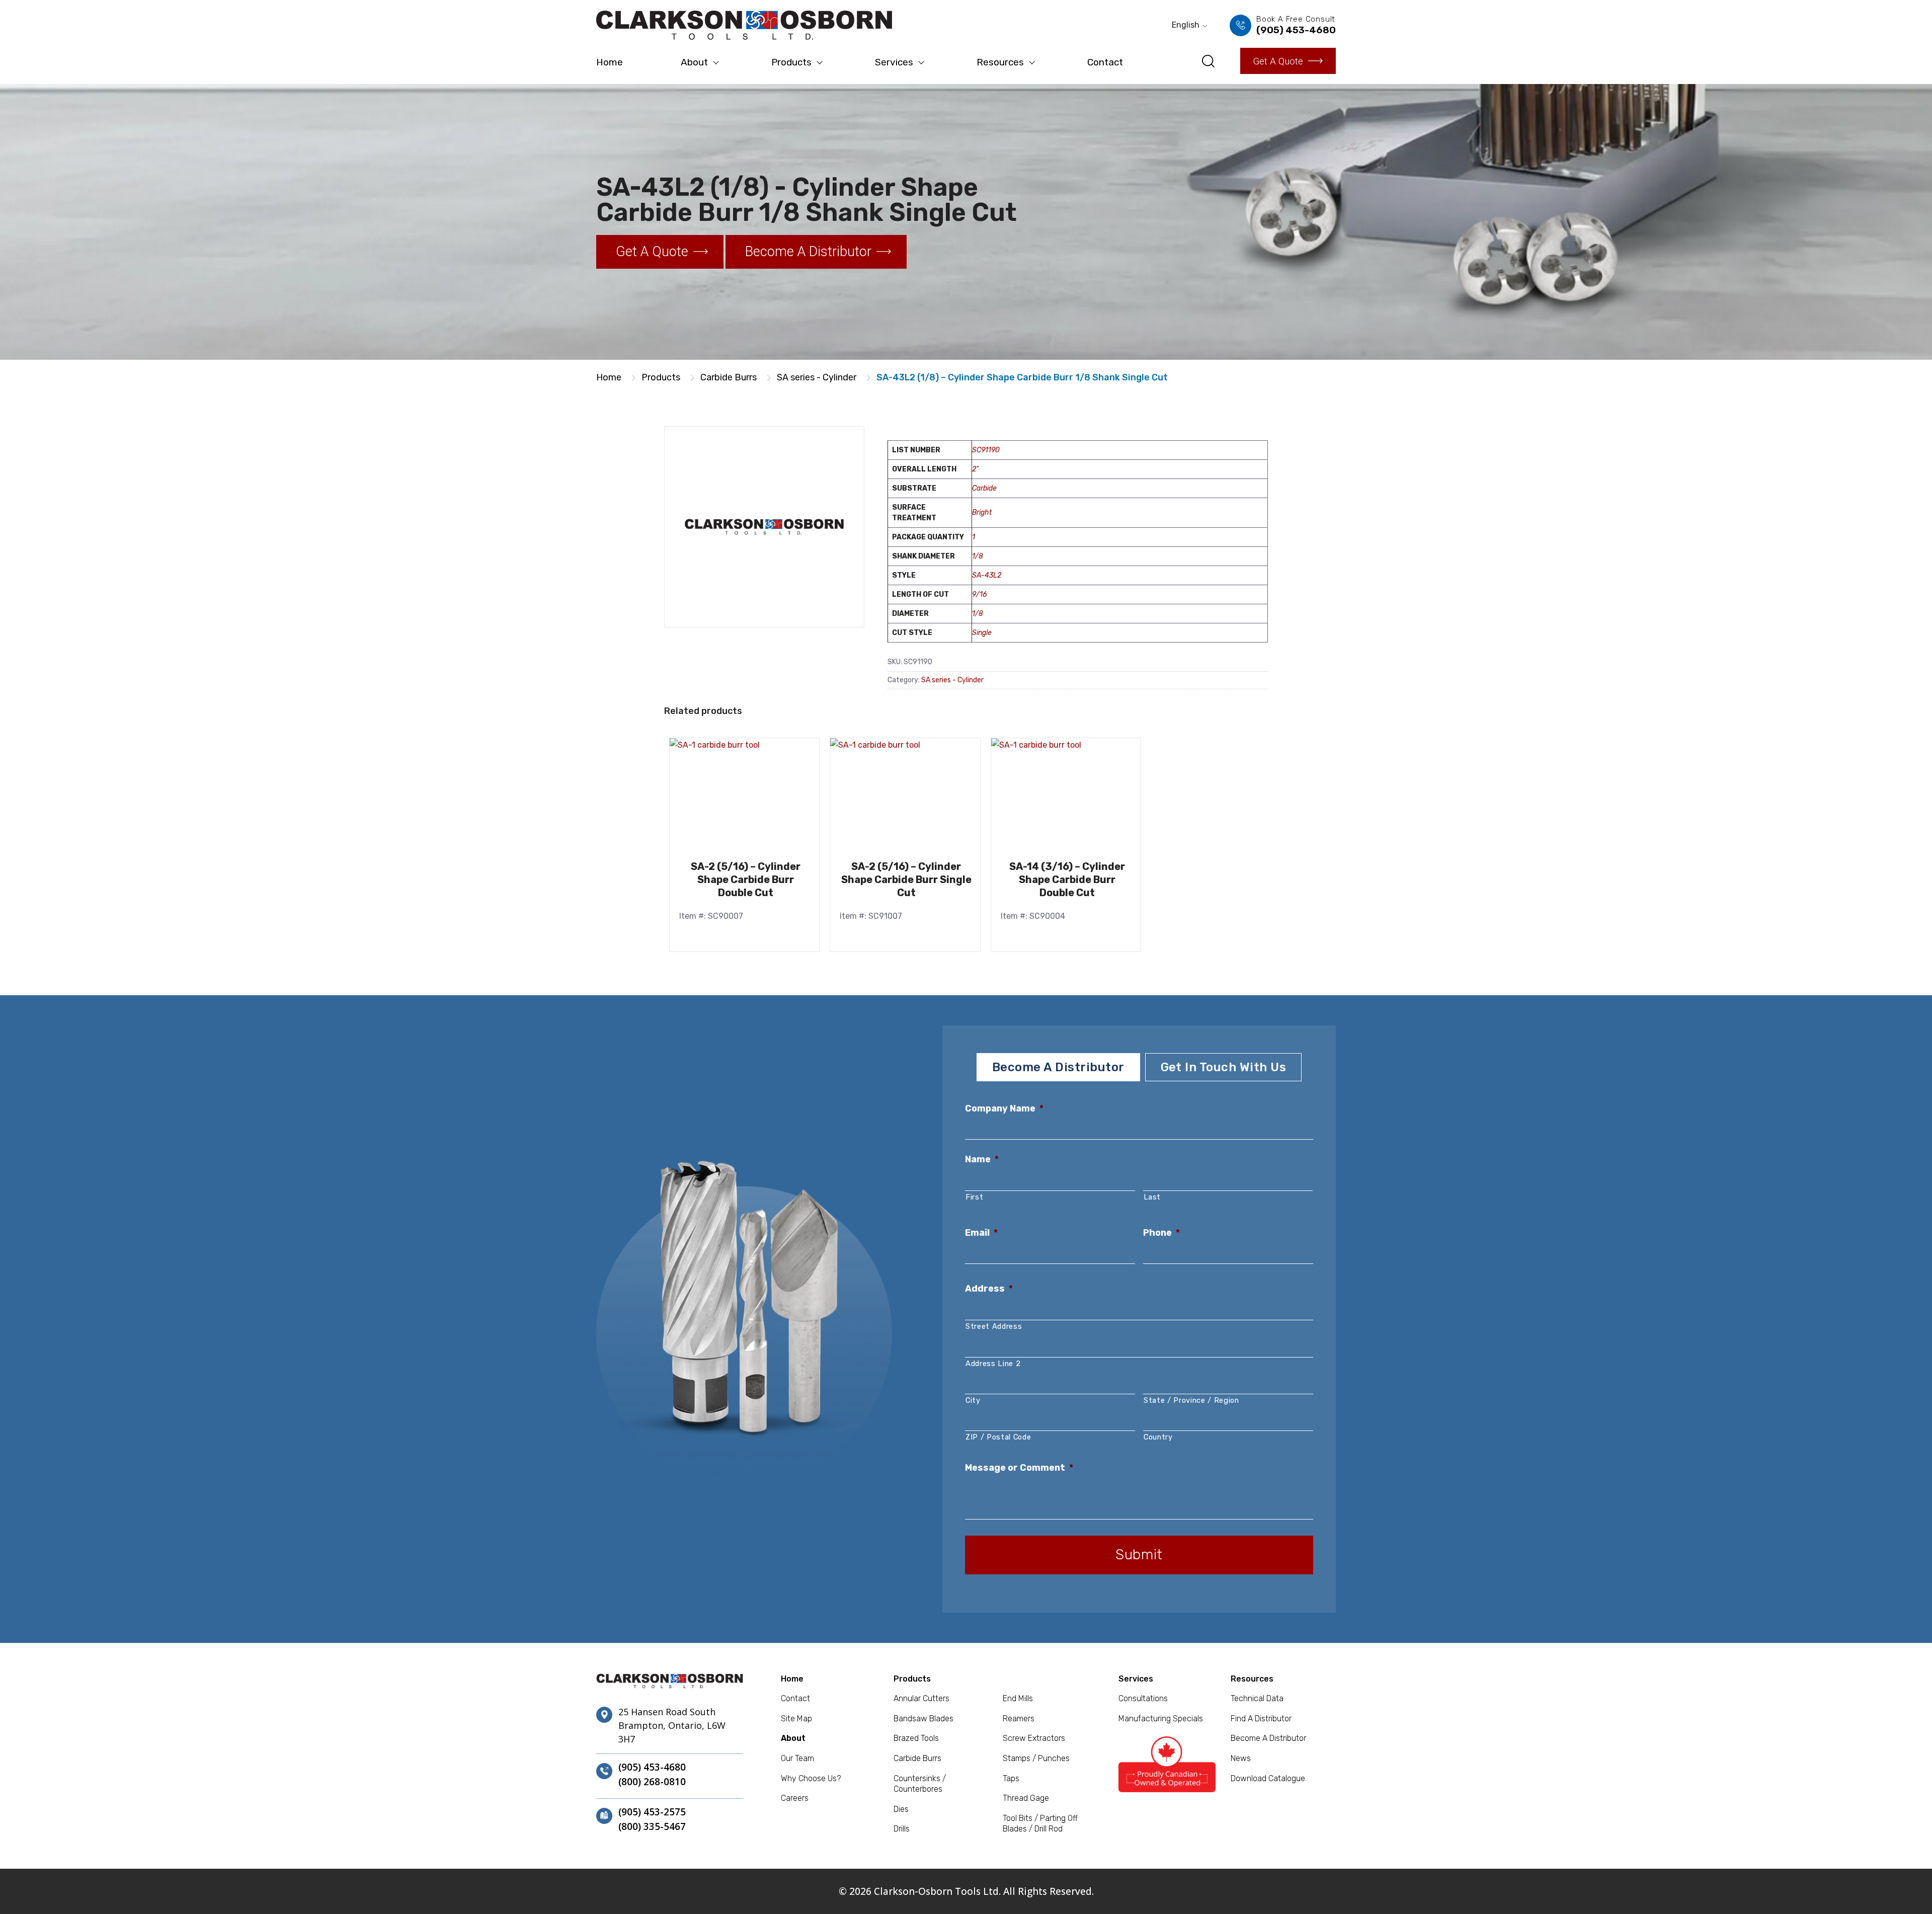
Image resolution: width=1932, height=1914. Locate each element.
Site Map (796, 1719)
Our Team (797, 1758)
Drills (902, 1829)
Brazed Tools (916, 1738)
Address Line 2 (993, 1364)
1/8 (978, 556)
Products (791, 62)
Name (982, 1159)
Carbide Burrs (729, 377)
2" (975, 469)
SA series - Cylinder (817, 377)
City (973, 1400)
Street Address (994, 1326)
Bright (982, 512)
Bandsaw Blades (923, 1719)
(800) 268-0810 (652, 1782)
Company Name (1004, 1108)
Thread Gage (1026, 1798)
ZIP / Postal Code (998, 1437)
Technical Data (1257, 1698)
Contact (1105, 62)
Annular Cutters (921, 1698)
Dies (901, 1809)
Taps (1011, 1778)
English (1186, 25)
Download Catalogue (1268, 1778)
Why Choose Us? (811, 1778)
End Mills (1018, 1698)
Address (989, 1289)
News (1241, 1758)
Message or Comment (1019, 1468)
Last (1152, 1197)
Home (610, 62)
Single (982, 633)
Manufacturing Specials (1161, 1719)
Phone (1161, 1233)
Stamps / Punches (1036, 1758)
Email (981, 1233)
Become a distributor (808, 252)
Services (894, 62)
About (694, 62)
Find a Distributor (1261, 1719)
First (974, 1197)
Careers (795, 1798)
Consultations (1143, 1698)
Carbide (984, 488)
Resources (1000, 62)
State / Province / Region (1191, 1400)
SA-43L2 (987, 575)
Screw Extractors (1034, 1738)
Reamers (1019, 1719)
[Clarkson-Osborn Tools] (744, 25)
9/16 (979, 594)
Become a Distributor (1268, 1738)
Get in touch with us (1224, 1067)
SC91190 (986, 450)
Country (1158, 1437)
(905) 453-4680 (652, 1768)
